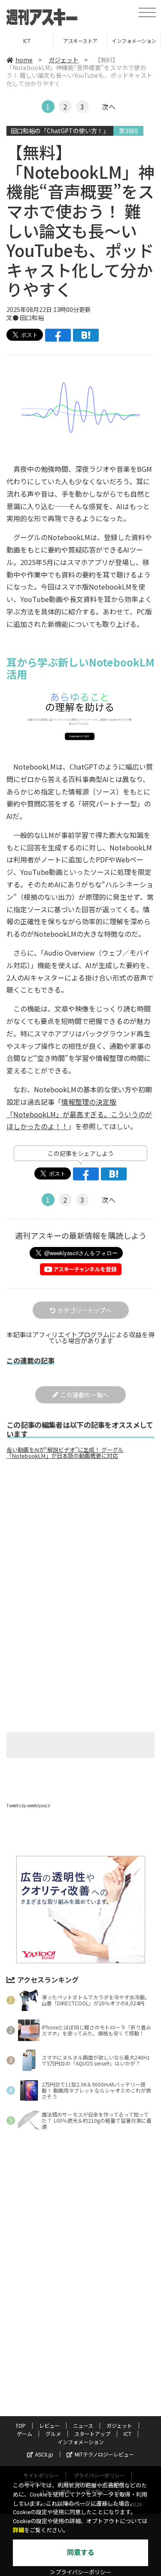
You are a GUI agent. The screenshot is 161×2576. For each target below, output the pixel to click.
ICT (128, 2434)
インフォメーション (80, 41)
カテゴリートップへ (85, 1310)
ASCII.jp (44, 2454)
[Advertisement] (81, 1538)
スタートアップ (92, 2434)
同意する (81, 2553)
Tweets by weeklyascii (28, 1805)
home (24, 60)
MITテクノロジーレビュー (104, 2454)
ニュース (83, 2425)
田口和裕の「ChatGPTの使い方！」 (60, 131)
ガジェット (64, 60)
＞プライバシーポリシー (80, 2572)
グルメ (53, 2434)
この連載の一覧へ (85, 1395)
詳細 (18, 2530)
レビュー (49, 2425)
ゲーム (24, 2434)
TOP (134, 41)
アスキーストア (27, 41)
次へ (109, 107)
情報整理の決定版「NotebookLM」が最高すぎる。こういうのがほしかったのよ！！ (79, 1114)
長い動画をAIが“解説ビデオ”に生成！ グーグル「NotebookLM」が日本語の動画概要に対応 (65, 1453)
